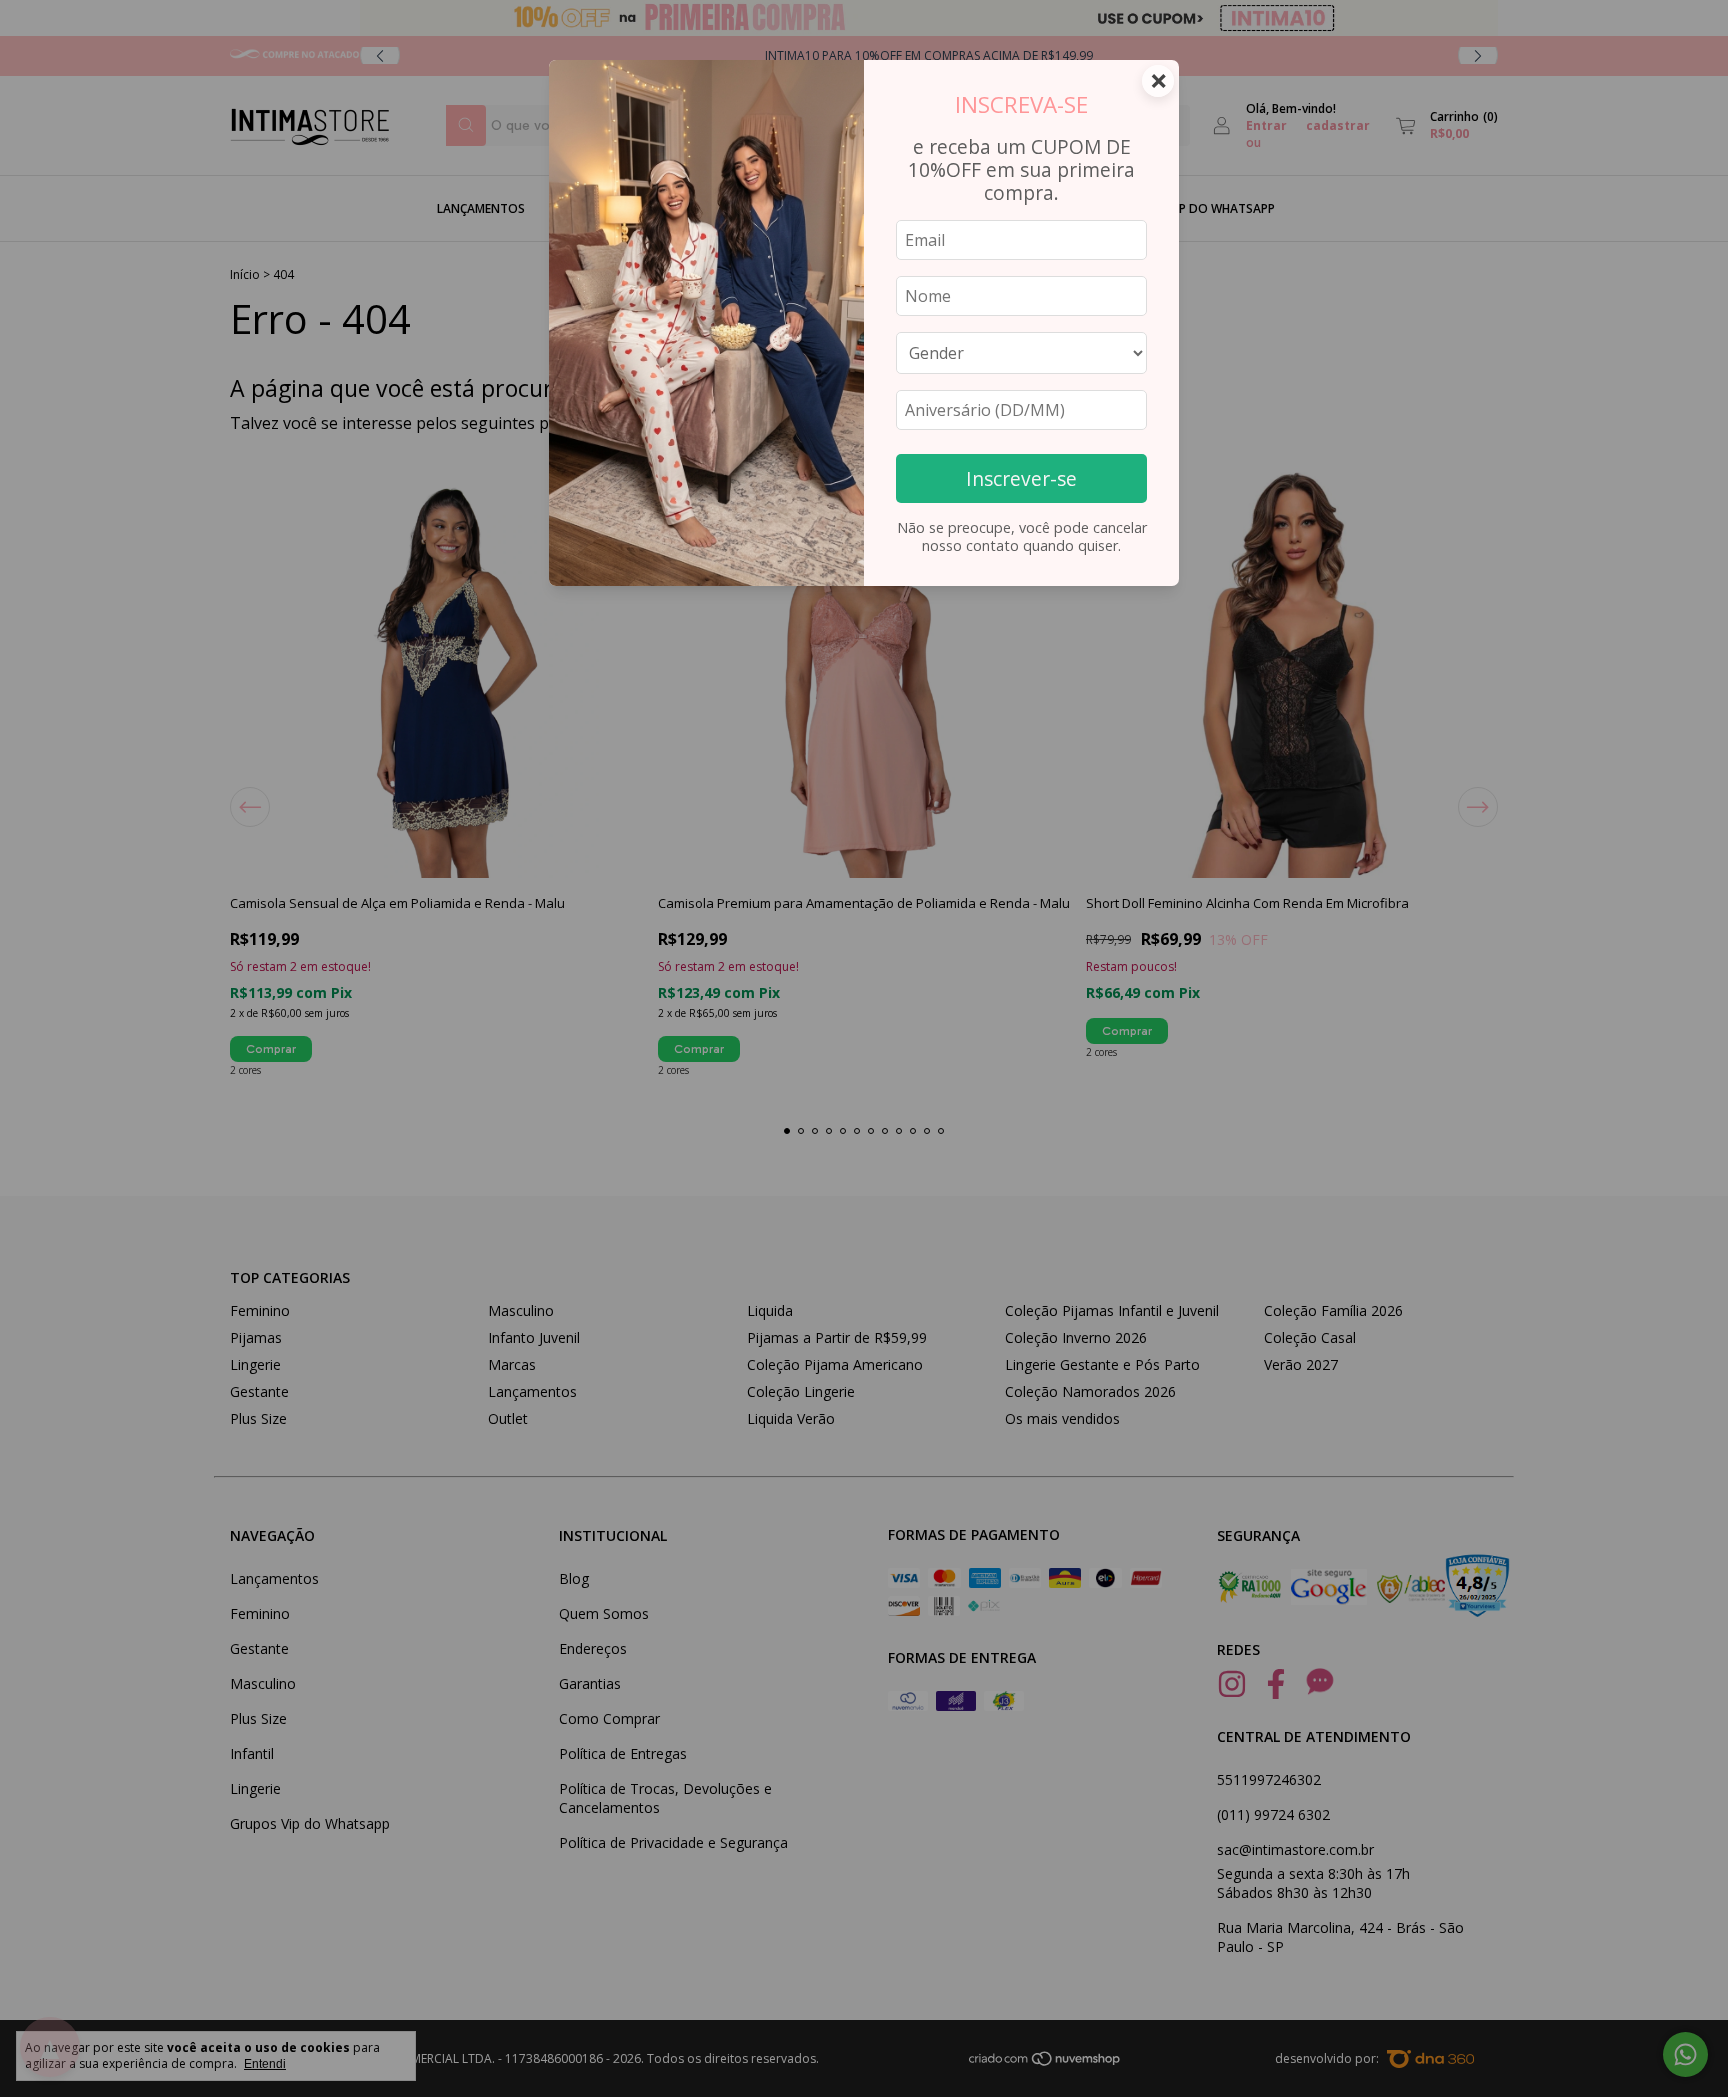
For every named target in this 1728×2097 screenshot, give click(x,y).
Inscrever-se (1021, 478)
